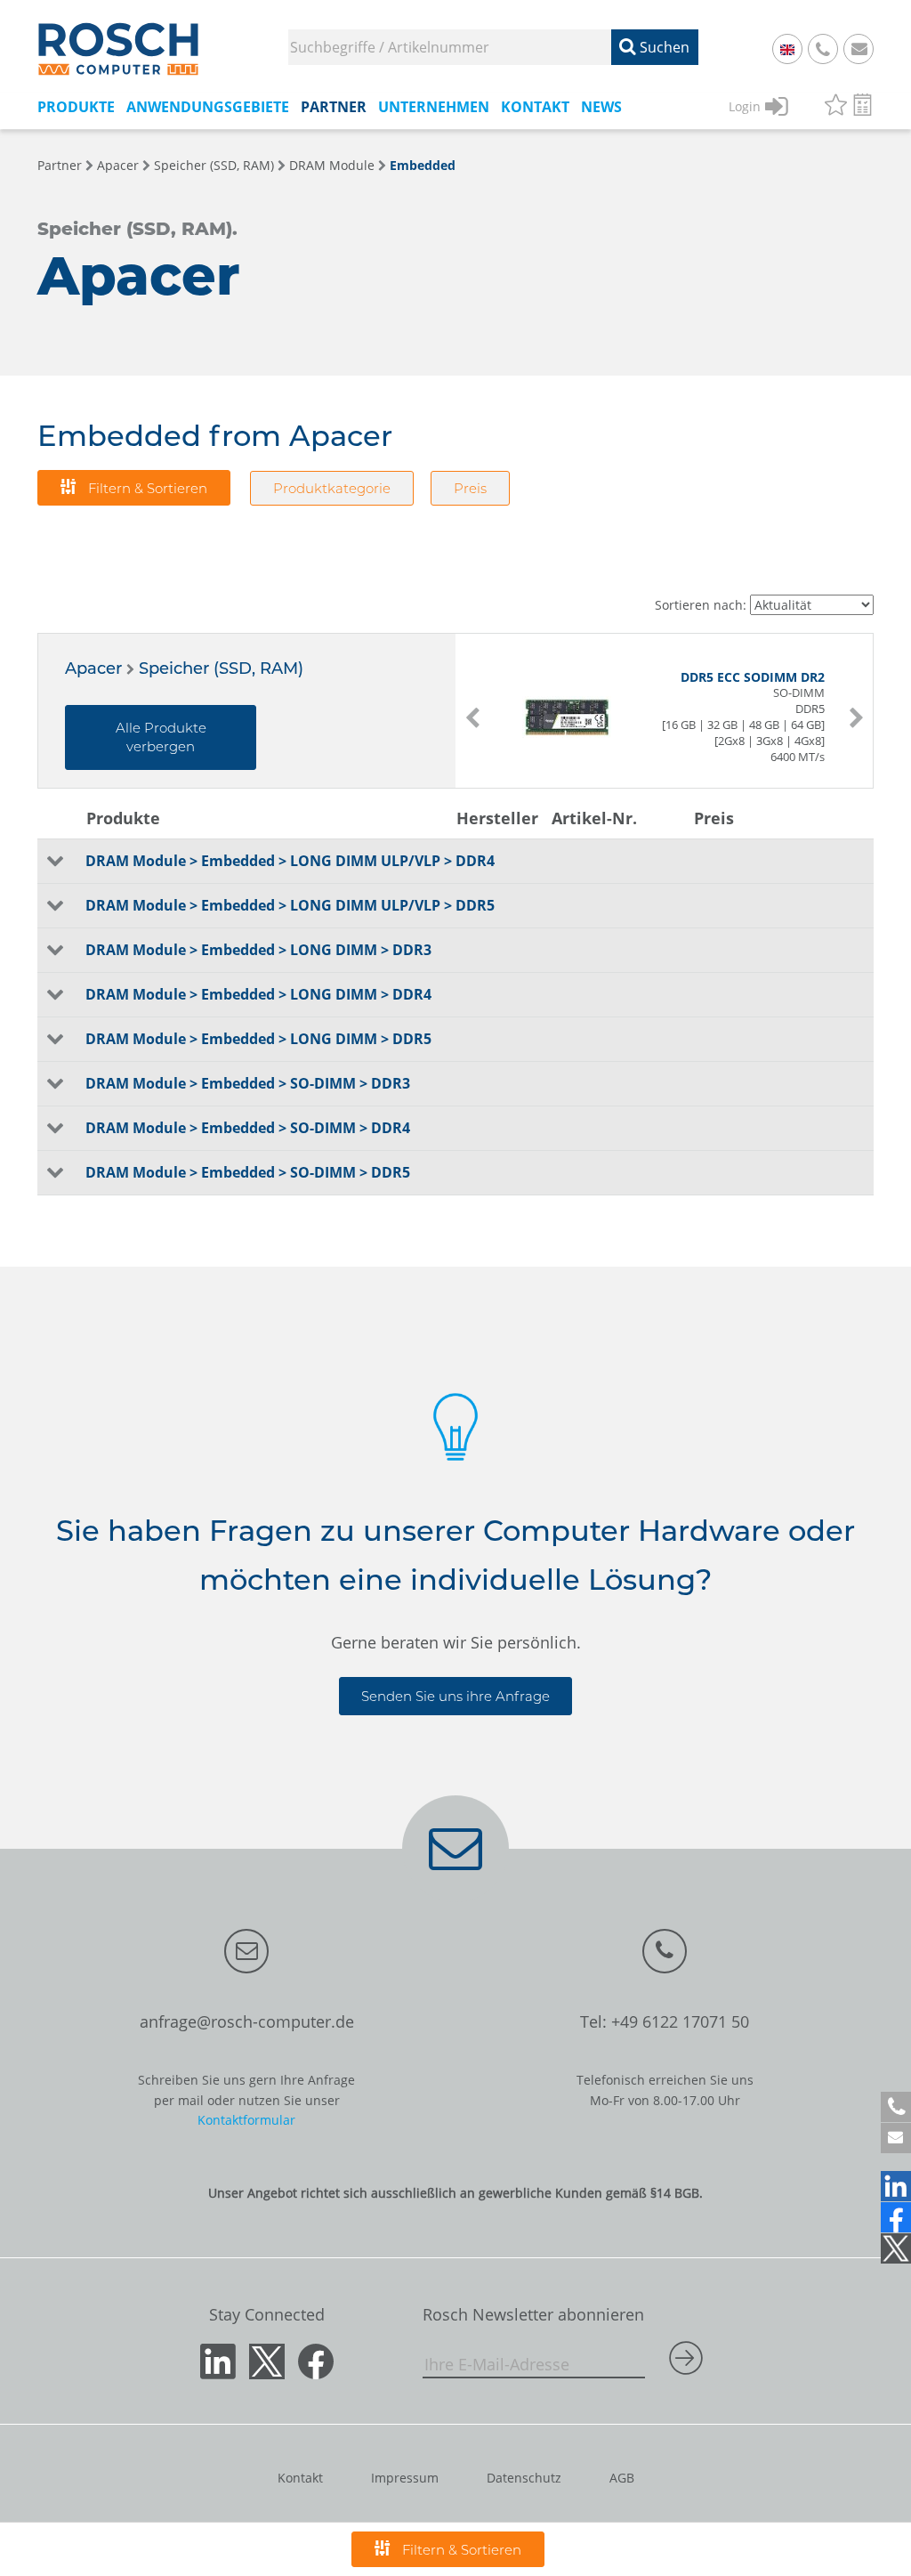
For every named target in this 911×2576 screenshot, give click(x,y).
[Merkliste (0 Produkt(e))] (836, 107)
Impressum (405, 2478)
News (601, 107)
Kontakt (300, 2478)
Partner (60, 165)
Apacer (118, 165)
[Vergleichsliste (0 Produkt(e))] (863, 107)
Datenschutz (524, 2478)
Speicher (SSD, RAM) (214, 165)
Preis (470, 488)
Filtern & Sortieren (146, 488)
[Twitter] (896, 2248)
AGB (622, 2478)
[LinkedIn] (896, 2186)
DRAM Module (332, 165)
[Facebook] (896, 2217)
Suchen (663, 47)
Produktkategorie (332, 488)
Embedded (423, 165)
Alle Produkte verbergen (161, 737)
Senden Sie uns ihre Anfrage (455, 1696)
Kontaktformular (246, 2120)
